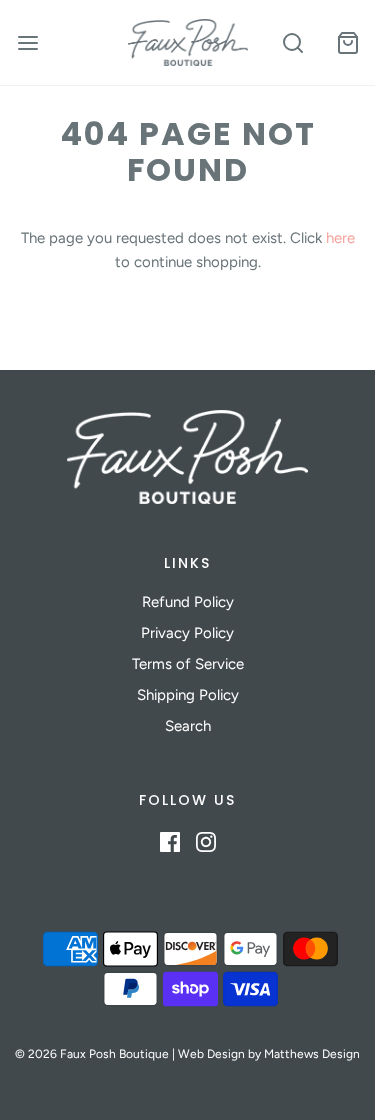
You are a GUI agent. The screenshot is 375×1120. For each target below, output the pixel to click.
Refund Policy (188, 602)
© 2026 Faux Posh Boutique (92, 1054)
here (340, 238)
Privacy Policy (187, 633)
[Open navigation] (27, 42)
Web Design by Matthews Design (269, 1054)
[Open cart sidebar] (347, 42)
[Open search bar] (292, 42)
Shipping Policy (188, 695)
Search (188, 726)
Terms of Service (188, 664)
